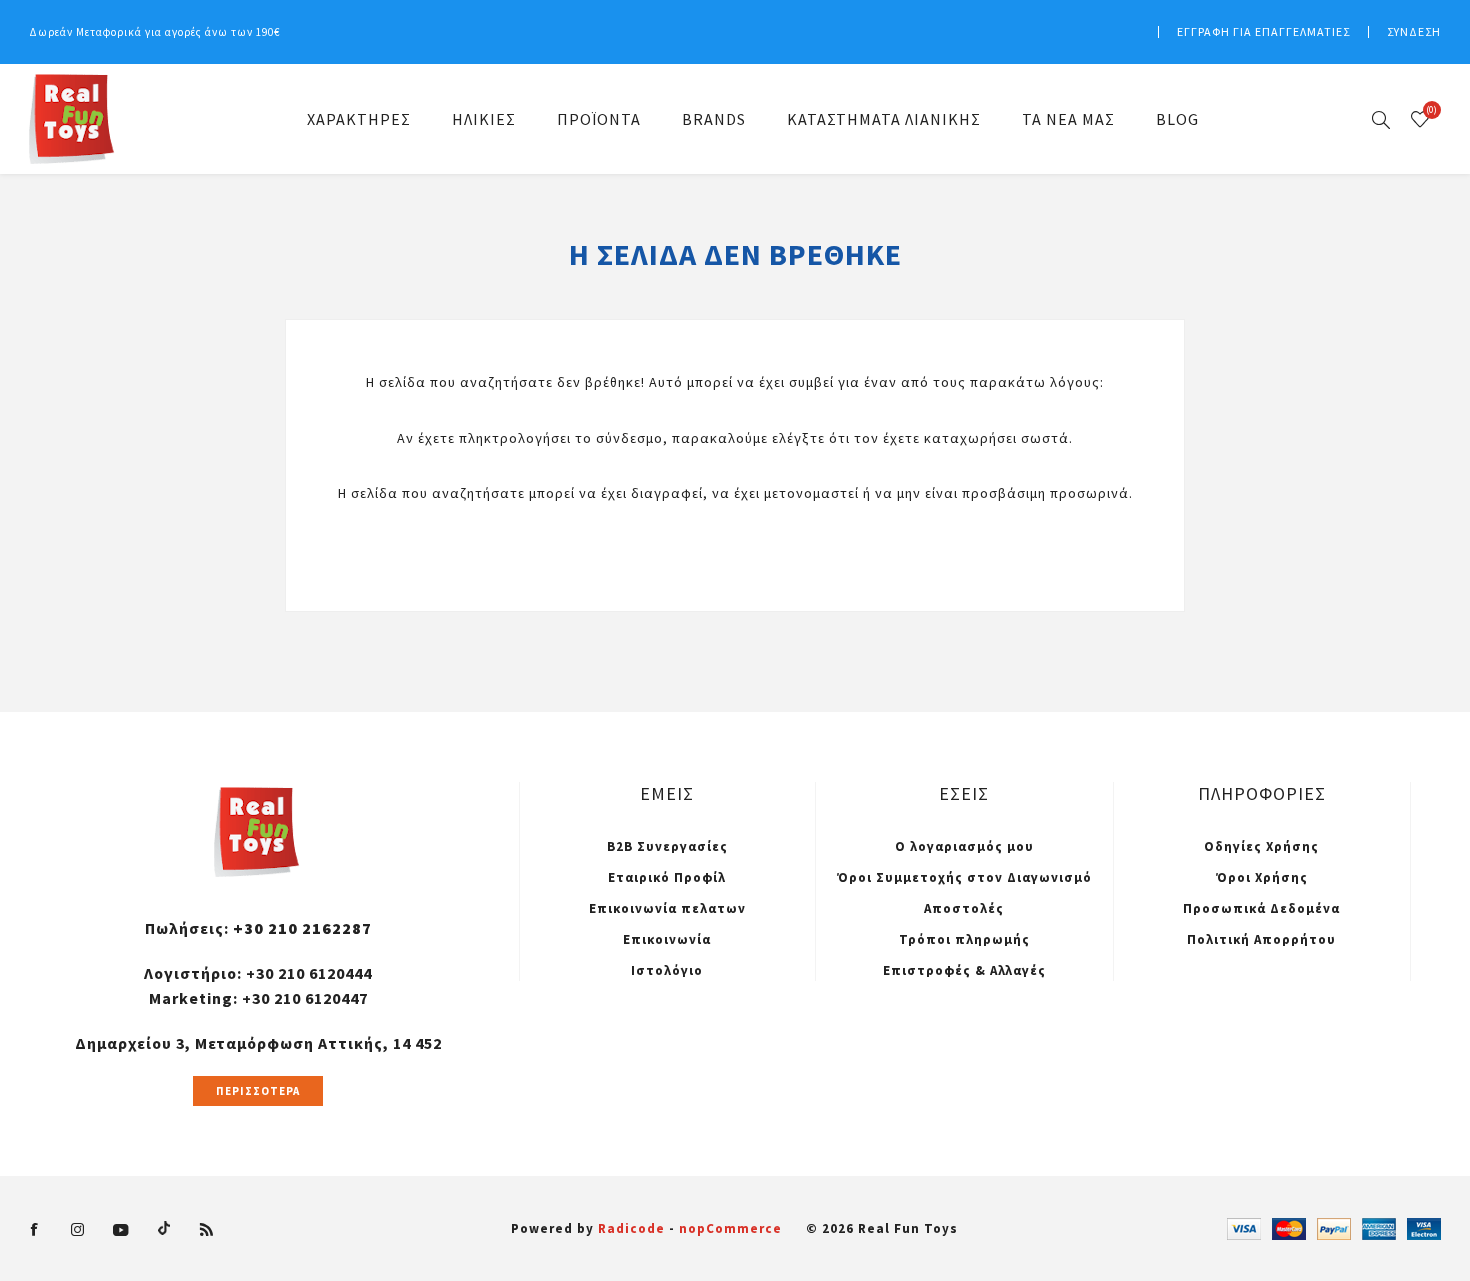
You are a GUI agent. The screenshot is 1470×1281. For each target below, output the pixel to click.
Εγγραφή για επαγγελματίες (1263, 31)
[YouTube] (121, 1230)
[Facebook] (35, 1230)
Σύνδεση (1414, 31)
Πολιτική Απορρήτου (1261, 939)
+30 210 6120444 (309, 973)
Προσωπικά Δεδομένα (1261, 908)
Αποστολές (964, 908)
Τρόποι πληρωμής (964, 939)
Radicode (631, 1228)
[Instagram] (78, 1230)
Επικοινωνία (667, 939)
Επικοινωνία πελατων (667, 908)
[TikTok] (164, 1227)
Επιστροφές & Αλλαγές (964, 970)
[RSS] (207, 1230)
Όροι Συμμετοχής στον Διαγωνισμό (964, 877)
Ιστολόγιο (667, 970)
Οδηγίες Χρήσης (1261, 846)
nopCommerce (730, 1228)
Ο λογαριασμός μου (964, 846)
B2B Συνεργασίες (667, 846)
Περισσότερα (258, 1091)
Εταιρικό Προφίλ (667, 877)
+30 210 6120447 (305, 998)
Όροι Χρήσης (1262, 877)
